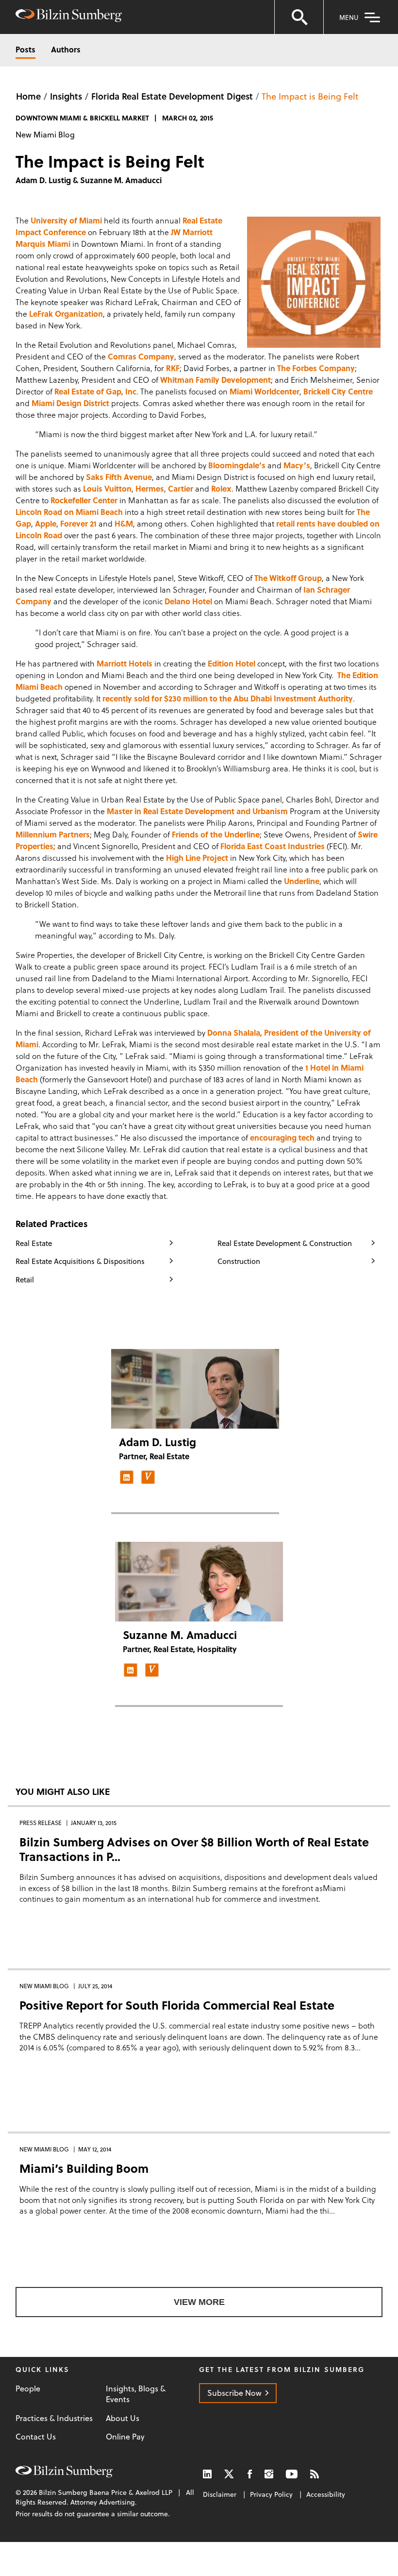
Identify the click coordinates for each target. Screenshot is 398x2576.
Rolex (221, 488)
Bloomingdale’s (237, 465)
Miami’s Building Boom (84, 2168)
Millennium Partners (53, 834)
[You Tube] (292, 2474)
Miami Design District (71, 403)
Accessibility (326, 2494)
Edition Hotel (232, 663)
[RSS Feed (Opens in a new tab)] (315, 2474)
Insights (66, 96)
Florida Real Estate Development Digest (172, 96)
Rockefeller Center (85, 500)
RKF (173, 368)
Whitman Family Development (216, 380)
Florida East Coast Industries (274, 846)
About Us (123, 2418)
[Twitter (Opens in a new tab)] (230, 2474)
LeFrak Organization (66, 314)
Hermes (150, 488)
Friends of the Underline (216, 834)
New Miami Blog (45, 134)
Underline (302, 881)
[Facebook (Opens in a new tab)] (250, 2474)
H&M (124, 523)
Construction (239, 1261)
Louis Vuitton (107, 488)
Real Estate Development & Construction (285, 1243)
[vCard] (148, 1477)
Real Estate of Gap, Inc (95, 391)
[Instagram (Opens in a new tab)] (269, 2474)
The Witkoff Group (288, 578)
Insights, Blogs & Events (136, 2394)
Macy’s (297, 465)
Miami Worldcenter (265, 391)
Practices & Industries (54, 2418)
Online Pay (125, 2437)
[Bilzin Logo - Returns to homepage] (69, 17)
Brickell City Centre (338, 391)
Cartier (182, 488)
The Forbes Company (316, 368)
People (28, 2388)
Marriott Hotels (125, 663)
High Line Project (198, 858)
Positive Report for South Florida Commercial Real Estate (177, 2005)
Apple (46, 523)
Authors (66, 49)
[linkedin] (127, 1477)
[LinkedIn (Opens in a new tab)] (207, 2474)
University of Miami (66, 220)
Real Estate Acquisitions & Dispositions (80, 1261)
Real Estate (34, 1243)
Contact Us (36, 2437)
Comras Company (141, 356)
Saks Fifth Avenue (119, 477)
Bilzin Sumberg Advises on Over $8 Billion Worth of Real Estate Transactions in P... (194, 1849)
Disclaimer (220, 2494)
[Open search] (299, 17)
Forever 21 (79, 523)
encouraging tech (283, 1137)
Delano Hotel (188, 601)
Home (28, 96)
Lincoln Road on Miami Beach (70, 512)
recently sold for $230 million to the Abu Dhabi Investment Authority (228, 698)
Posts (25, 49)
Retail (25, 1279)
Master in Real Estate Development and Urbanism (197, 811)
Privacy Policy (271, 2494)
